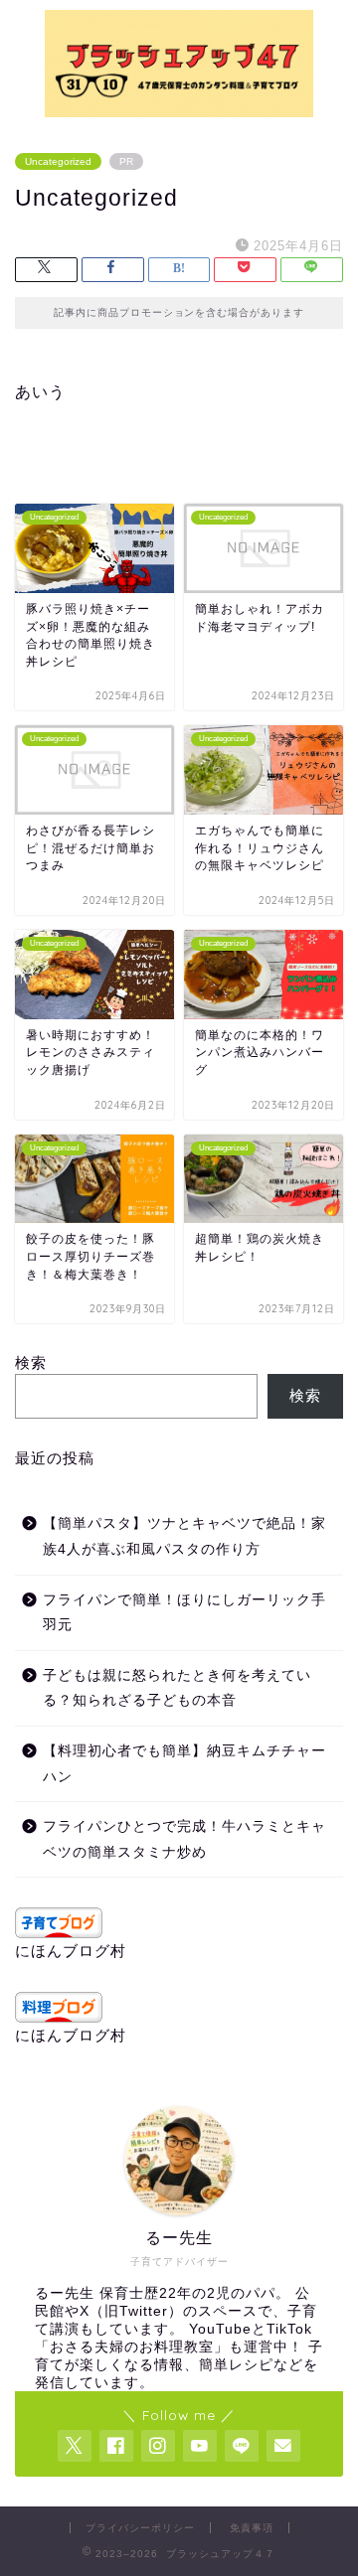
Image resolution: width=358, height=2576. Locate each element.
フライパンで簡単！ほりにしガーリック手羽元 (184, 1613)
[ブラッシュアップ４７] (179, 106)
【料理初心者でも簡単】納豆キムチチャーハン (184, 1764)
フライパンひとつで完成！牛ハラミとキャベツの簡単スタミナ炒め (184, 1839)
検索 (31, 1363)
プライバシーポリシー (140, 2528)
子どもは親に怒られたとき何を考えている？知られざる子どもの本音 (177, 1688)
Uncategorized (58, 161)
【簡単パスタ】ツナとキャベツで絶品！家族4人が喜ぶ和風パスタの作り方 (184, 1536)
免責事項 (252, 2528)
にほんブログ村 (71, 1951)
